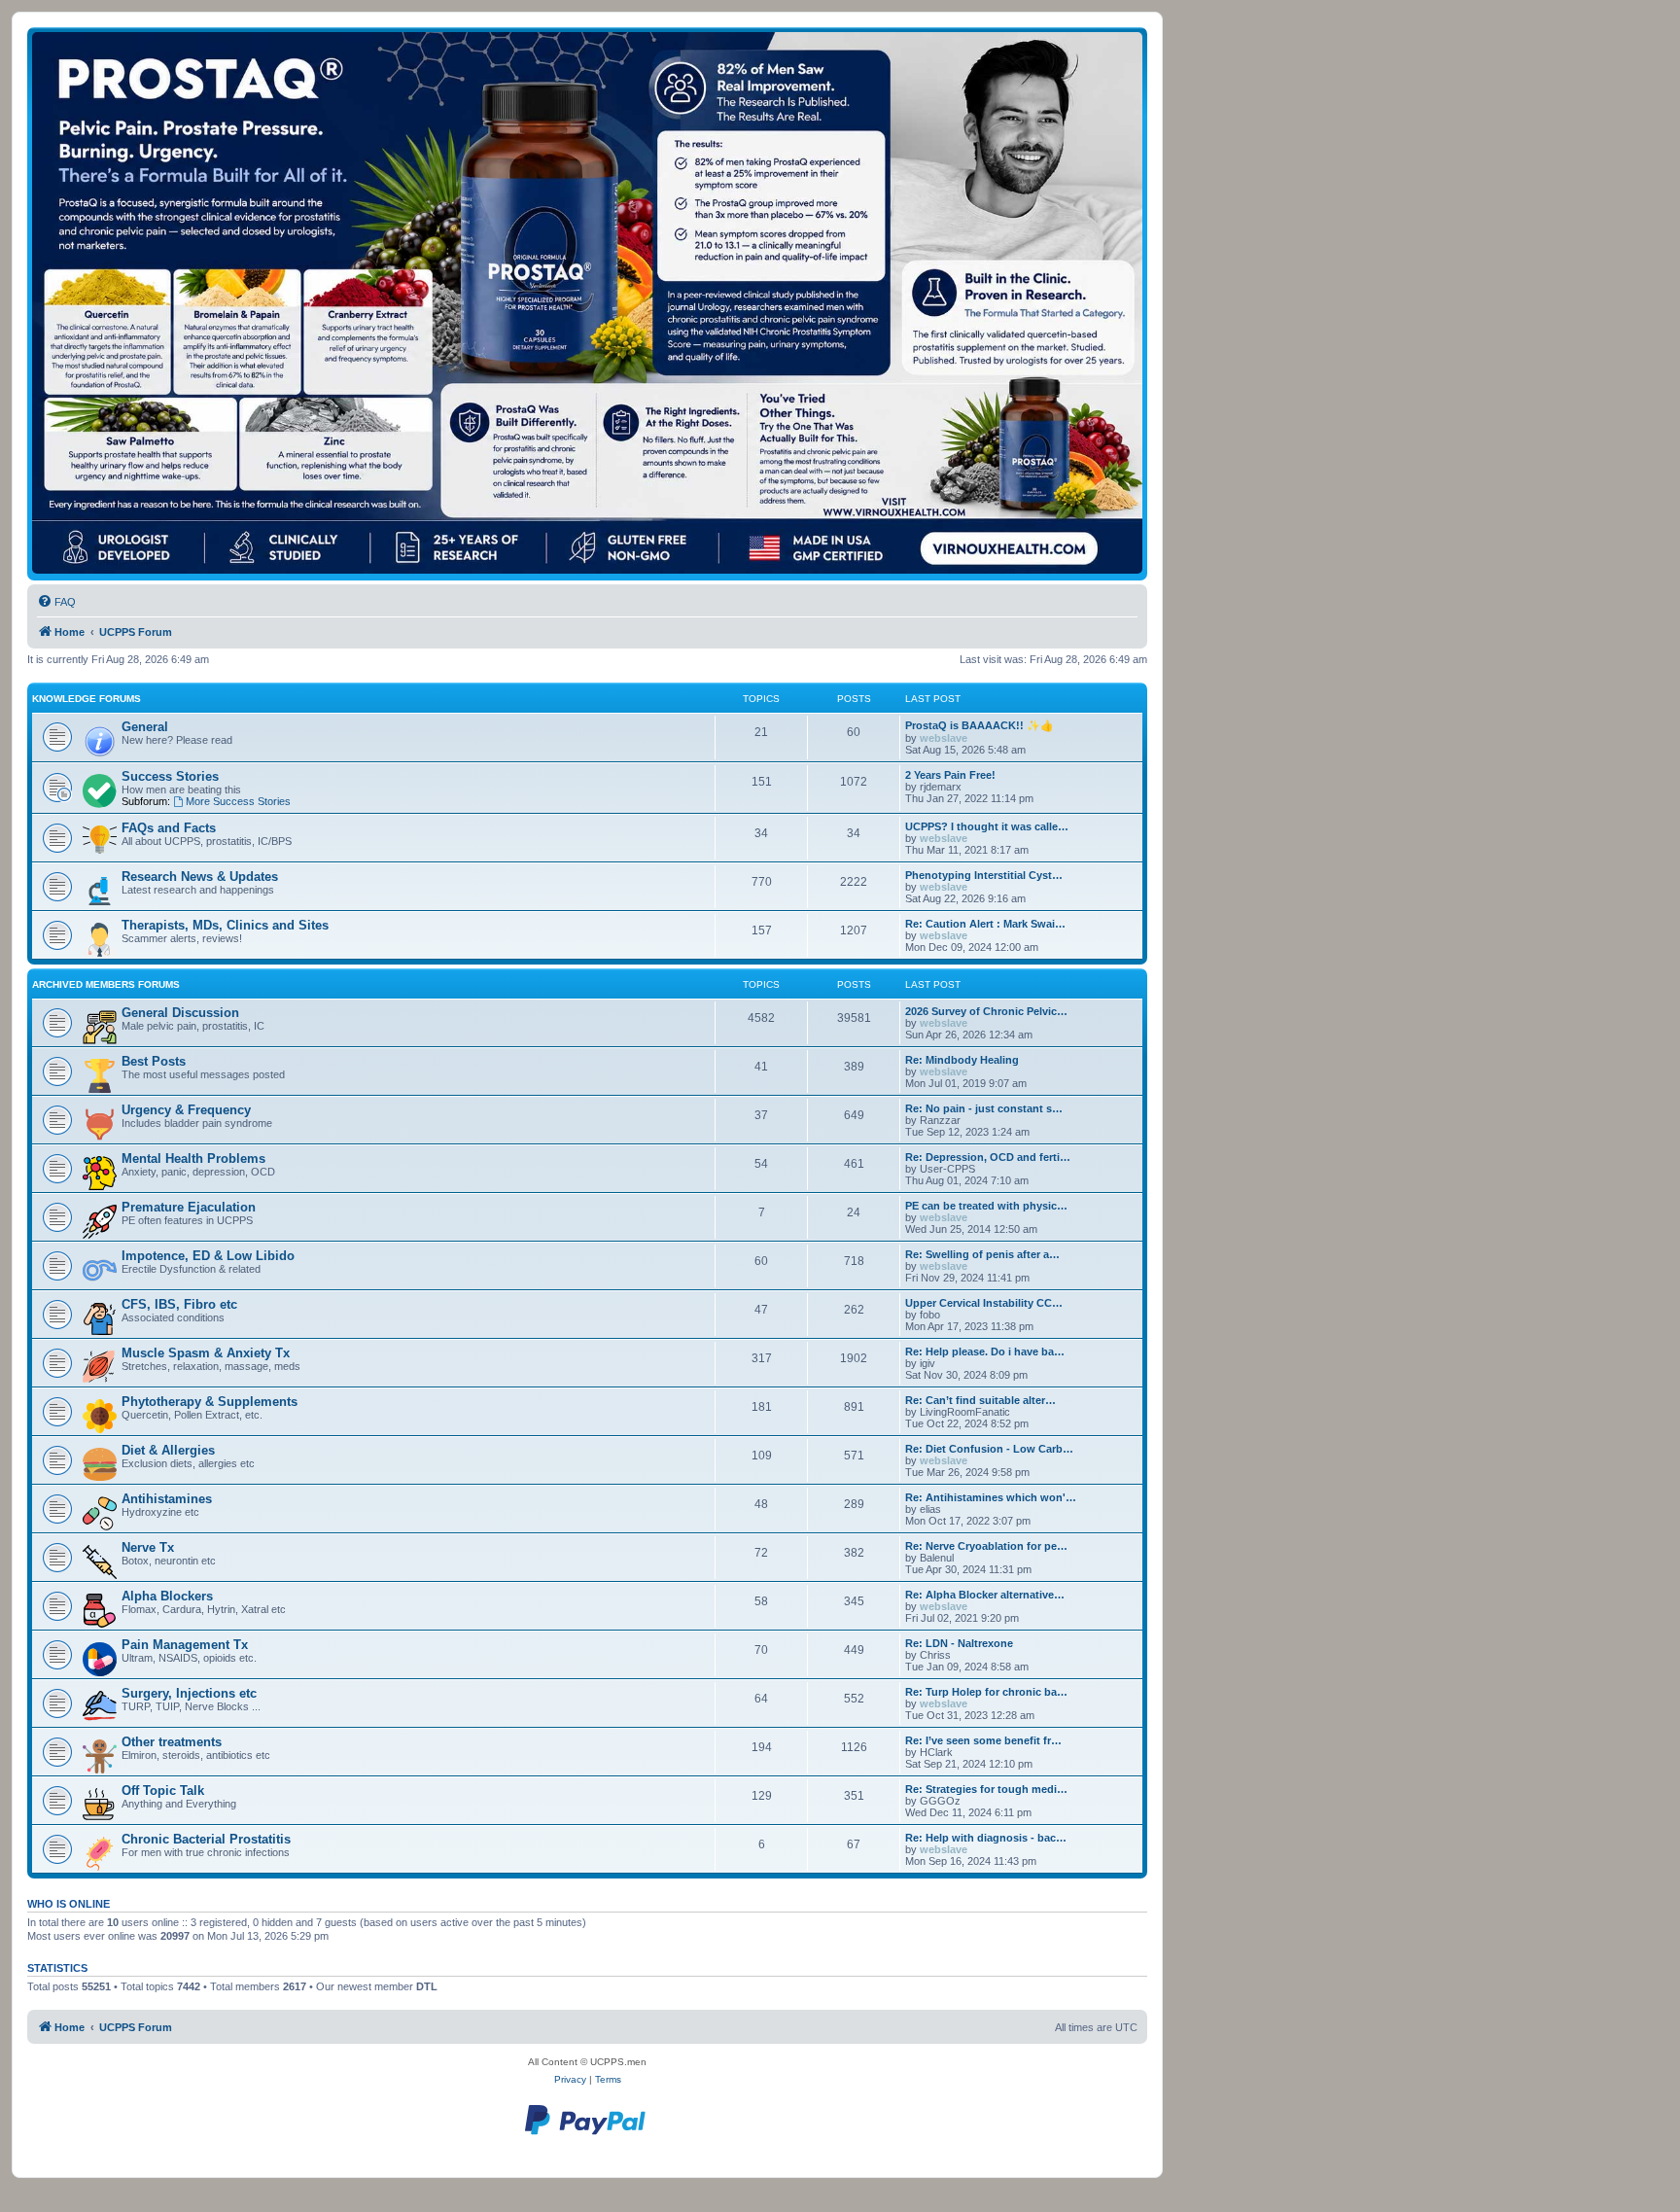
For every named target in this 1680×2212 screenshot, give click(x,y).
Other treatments (172, 1742)
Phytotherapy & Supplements (210, 1402)
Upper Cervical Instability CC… (984, 1303)
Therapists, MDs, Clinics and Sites (225, 925)
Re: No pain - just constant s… (984, 1108)
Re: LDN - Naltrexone (959, 1643)
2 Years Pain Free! (950, 775)
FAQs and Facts (169, 828)
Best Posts (154, 1061)
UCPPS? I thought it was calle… (987, 826)
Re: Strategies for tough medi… (986, 1789)
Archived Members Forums (106, 984)
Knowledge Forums (87, 699)
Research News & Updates (200, 877)
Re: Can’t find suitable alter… (980, 1400)
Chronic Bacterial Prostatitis (206, 1839)
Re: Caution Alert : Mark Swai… (985, 924)
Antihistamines (167, 1499)
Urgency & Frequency (186, 1110)
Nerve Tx (148, 1547)
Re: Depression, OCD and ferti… (988, 1157)
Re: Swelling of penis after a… (982, 1254)
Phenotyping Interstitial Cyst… (984, 875)
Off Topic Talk (163, 1791)
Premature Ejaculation (189, 1207)
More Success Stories (238, 801)
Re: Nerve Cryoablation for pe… (986, 1546)
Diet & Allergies (168, 1450)
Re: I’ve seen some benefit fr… (983, 1740)
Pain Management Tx (185, 1645)
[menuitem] (56, 602)
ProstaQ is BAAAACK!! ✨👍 (980, 725)
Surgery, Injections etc (189, 1693)
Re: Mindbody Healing (962, 1060)
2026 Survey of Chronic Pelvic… (986, 1011)
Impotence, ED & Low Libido (208, 1256)
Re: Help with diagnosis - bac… (986, 1838)
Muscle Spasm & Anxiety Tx (206, 1353)
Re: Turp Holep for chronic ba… (986, 1692)
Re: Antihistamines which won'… (991, 1497)
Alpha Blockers (167, 1596)
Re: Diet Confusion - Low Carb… (989, 1449)
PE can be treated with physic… (986, 1206)
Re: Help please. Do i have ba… (985, 1352)
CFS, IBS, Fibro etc (179, 1304)
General (145, 727)
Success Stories (170, 776)
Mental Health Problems (193, 1159)
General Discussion (180, 1013)
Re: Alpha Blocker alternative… (985, 1595)
